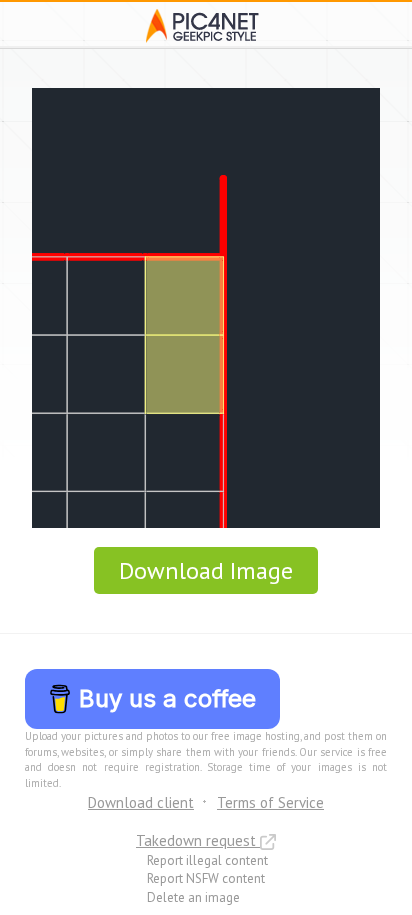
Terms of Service (270, 802)
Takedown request (198, 840)
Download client (141, 802)
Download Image (206, 570)
